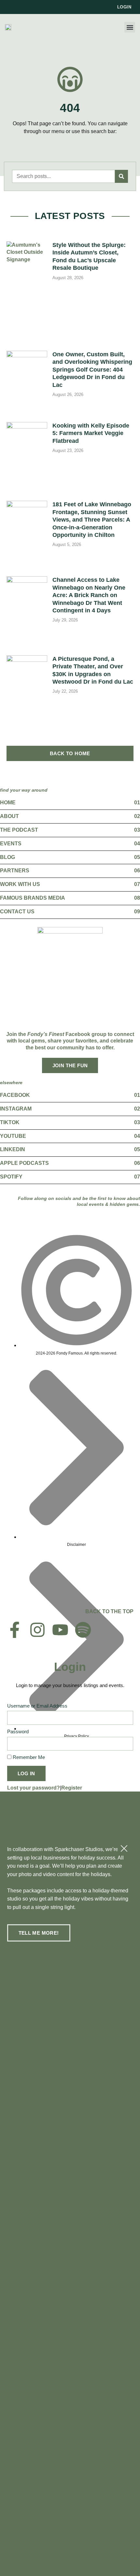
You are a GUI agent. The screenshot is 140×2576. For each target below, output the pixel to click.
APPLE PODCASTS (24, 1163)
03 (137, 830)
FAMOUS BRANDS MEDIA (33, 898)
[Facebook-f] (15, 1630)
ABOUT (9, 816)
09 (137, 912)
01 (137, 803)
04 (137, 844)
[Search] (121, 176)
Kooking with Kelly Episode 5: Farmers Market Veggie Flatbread (91, 433)
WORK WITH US (20, 884)
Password (18, 1731)
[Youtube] (60, 1630)
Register (72, 1788)
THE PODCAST (19, 830)
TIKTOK (10, 1122)
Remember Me (28, 1757)
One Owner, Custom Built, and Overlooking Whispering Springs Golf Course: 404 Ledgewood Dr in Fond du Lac (92, 370)
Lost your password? (34, 1788)
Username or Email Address (37, 1706)
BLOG (7, 857)
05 (137, 857)
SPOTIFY (11, 1177)
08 (137, 898)
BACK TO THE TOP (109, 1611)
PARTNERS (15, 871)
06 (137, 871)
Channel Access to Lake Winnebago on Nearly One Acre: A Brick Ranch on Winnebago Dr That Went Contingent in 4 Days (89, 595)
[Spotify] (83, 1630)
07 (137, 884)
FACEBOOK (15, 1095)
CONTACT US (17, 912)
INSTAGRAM (16, 1109)
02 (137, 816)
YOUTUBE (13, 1136)
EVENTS (11, 844)
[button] (130, 27)
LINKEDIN (13, 1149)
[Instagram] (37, 1630)
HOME (8, 803)
